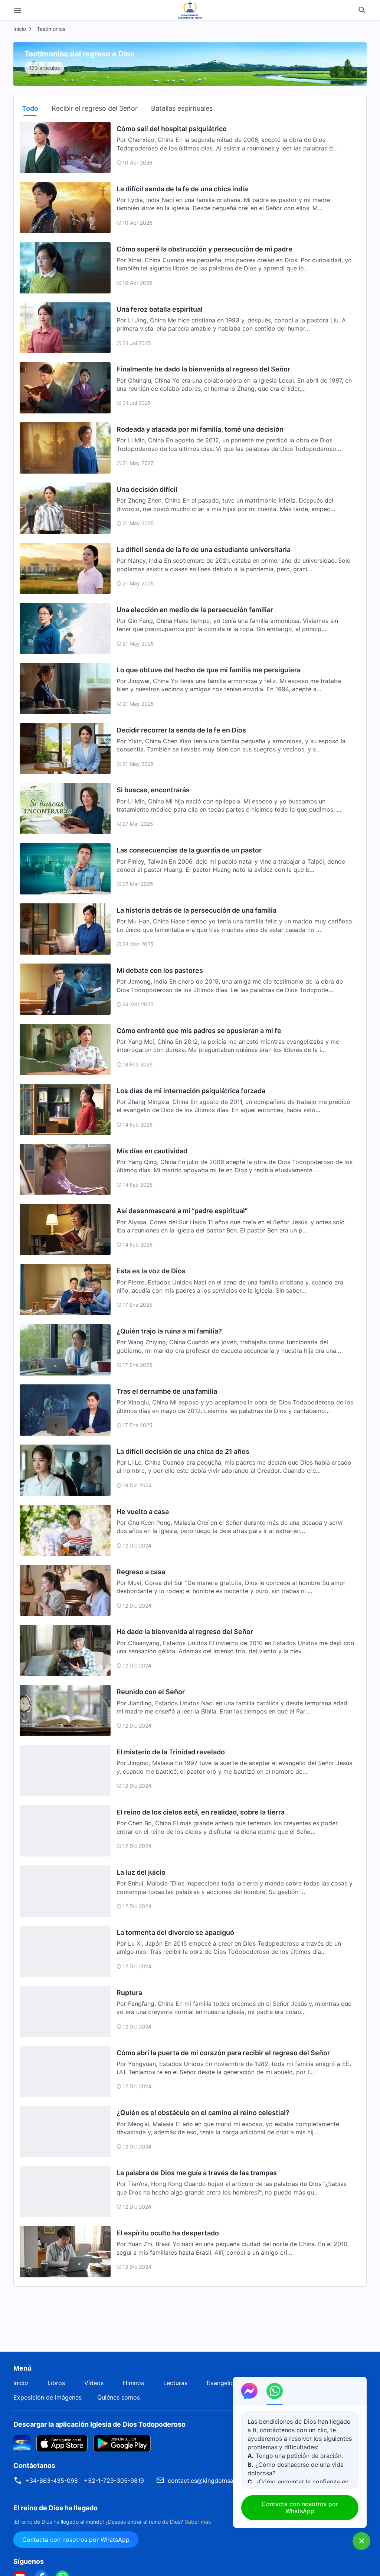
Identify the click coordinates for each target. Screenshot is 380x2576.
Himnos (133, 2383)
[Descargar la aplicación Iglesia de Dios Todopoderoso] (22, 2443)
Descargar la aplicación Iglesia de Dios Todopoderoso (99, 2424)
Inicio (20, 29)
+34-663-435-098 (52, 2481)
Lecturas (175, 2383)
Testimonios (51, 29)
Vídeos (94, 2383)
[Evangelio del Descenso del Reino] (190, 10)
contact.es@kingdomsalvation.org (216, 2481)
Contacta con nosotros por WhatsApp (76, 2540)
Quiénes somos (119, 2397)
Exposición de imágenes (47, 2397)
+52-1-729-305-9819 (114, 2481)
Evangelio (220, 2383)
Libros (56, 2383)
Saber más (198, 2522)
